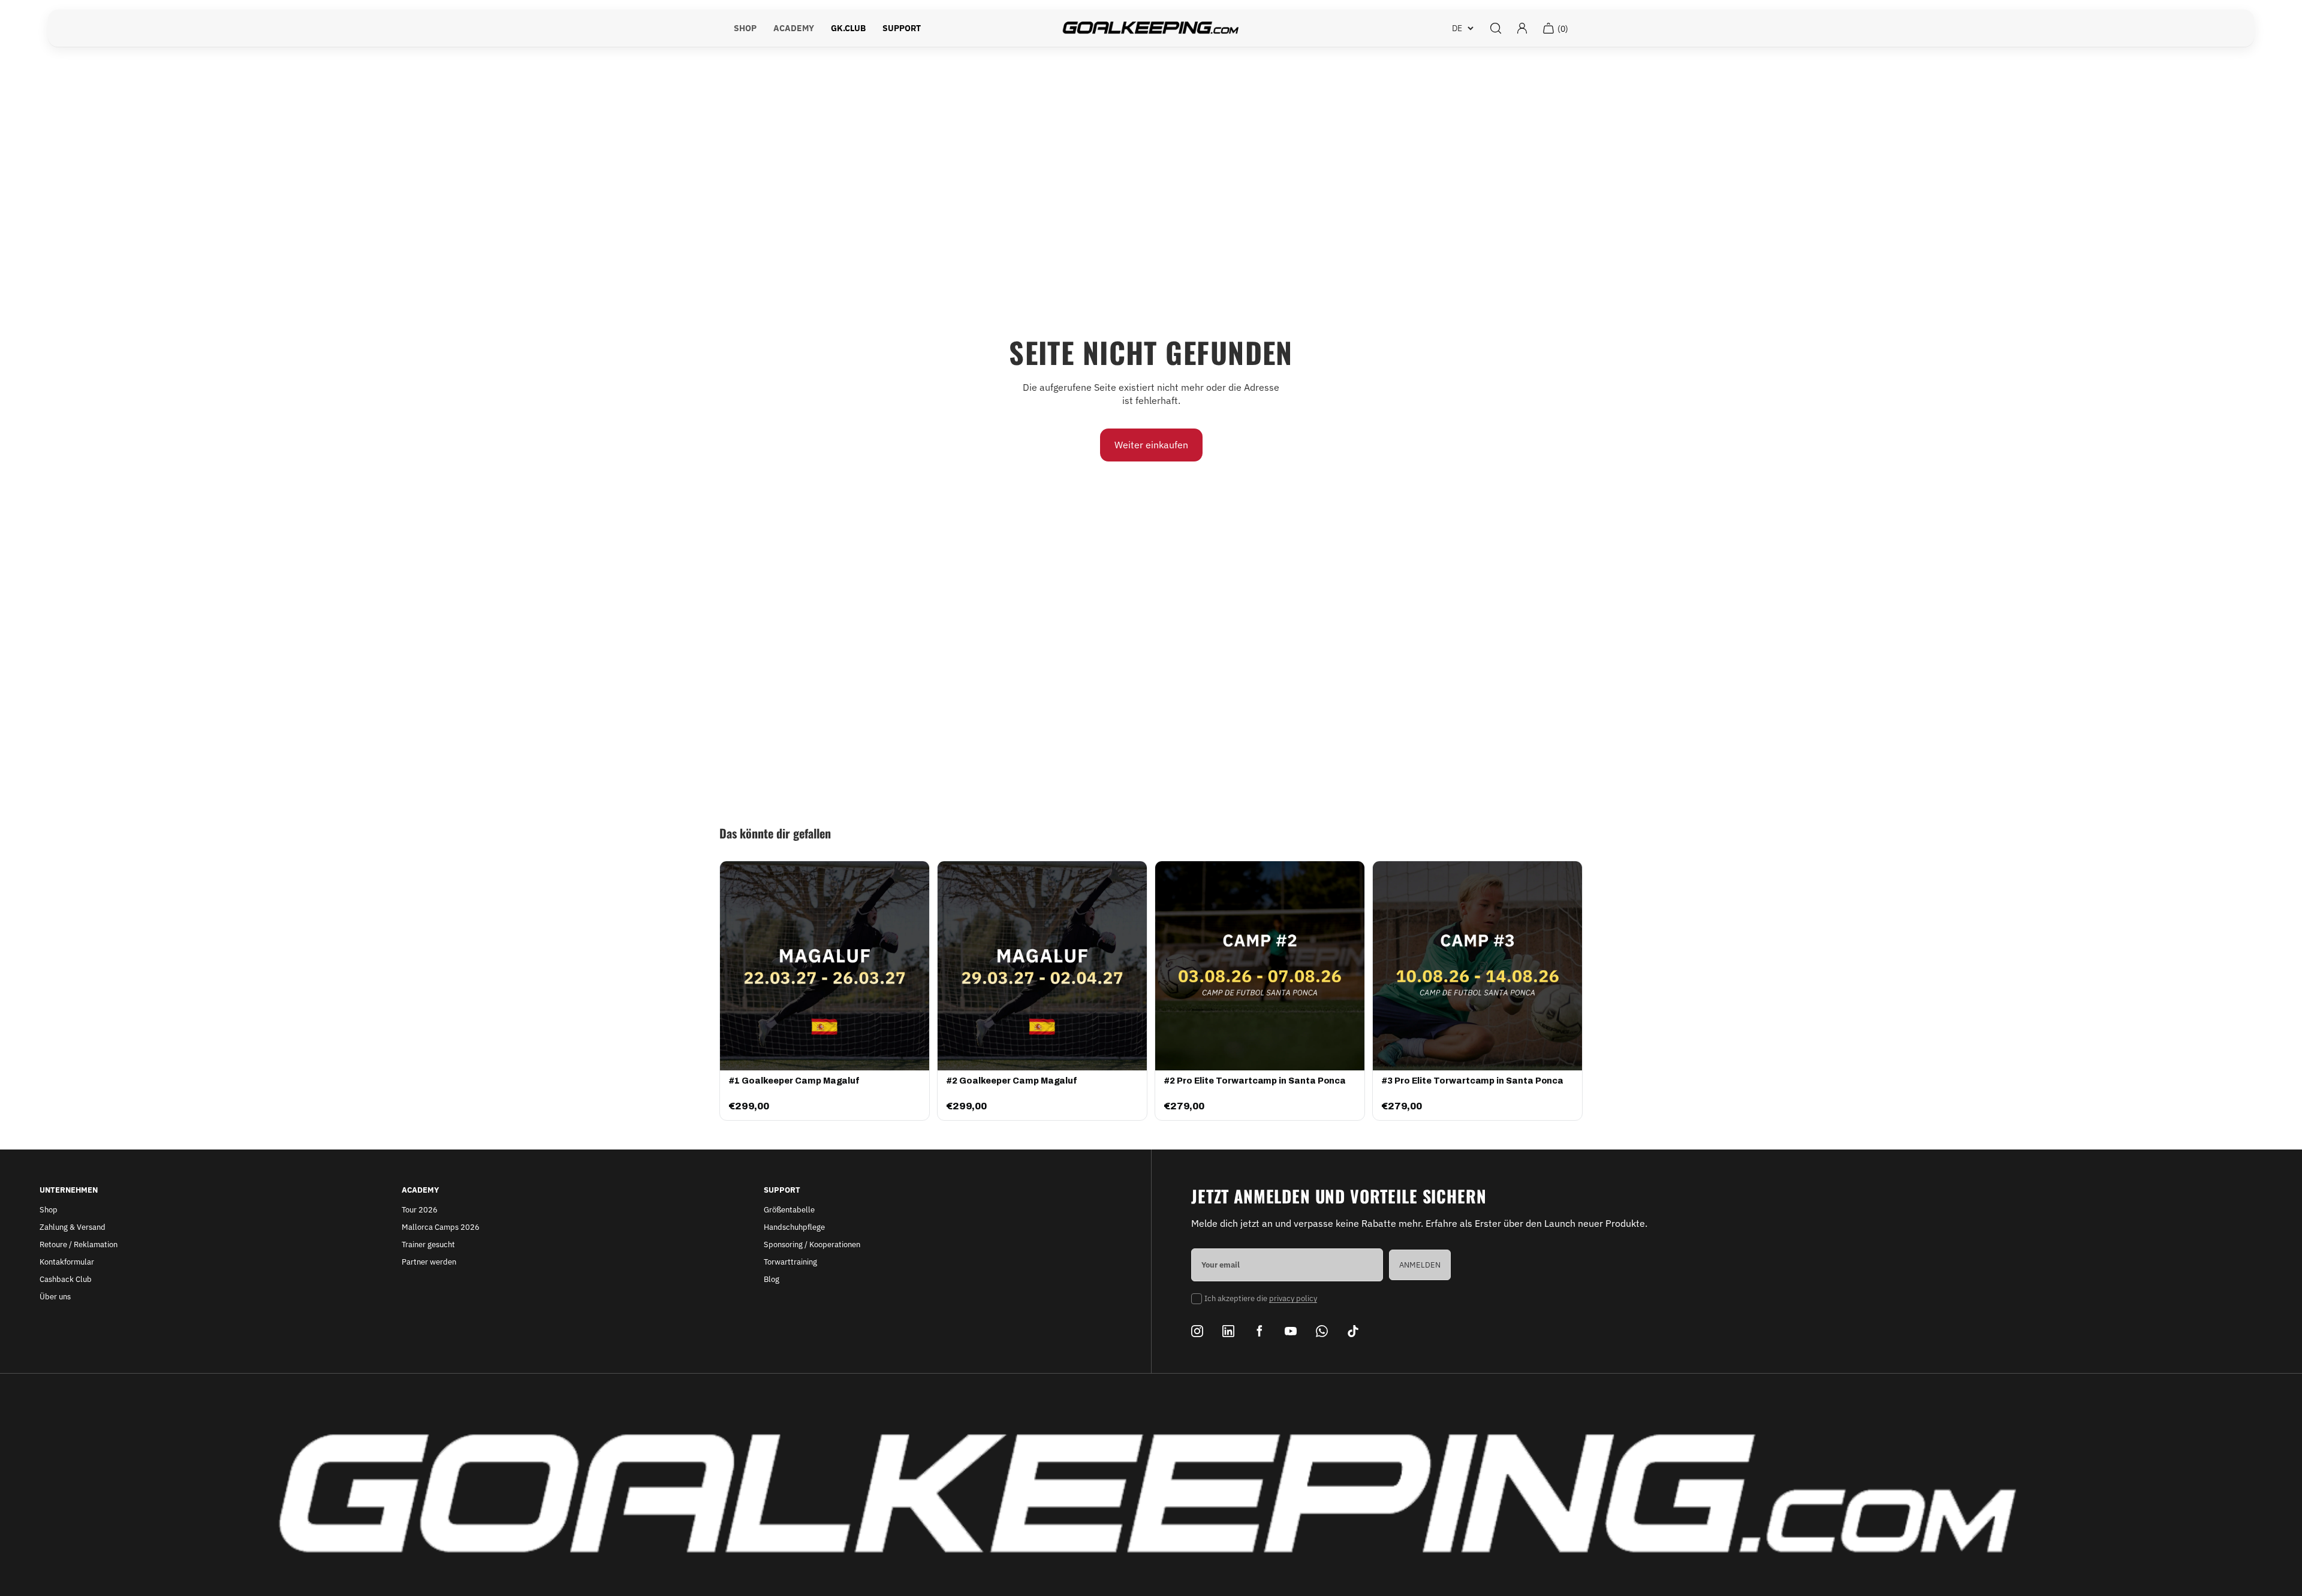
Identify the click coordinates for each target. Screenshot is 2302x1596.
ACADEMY (794, 28)
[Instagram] (1197, 1331)
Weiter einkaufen (1151, 445)
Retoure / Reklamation (79, 1244)
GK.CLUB (848, 28)
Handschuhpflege (794, 1227)
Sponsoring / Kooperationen (812, 1244)
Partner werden (429, 1262)
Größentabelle (789, 1210)
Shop (49, 1210)
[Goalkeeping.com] (1151, 28)
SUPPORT (902, 28)
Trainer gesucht (428, 1244)
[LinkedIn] (1228, 1331)
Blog (772, 1279)
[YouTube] (1291, 1331)
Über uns (55, 1297)
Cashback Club (66, 1279)
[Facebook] (1260, 1331)
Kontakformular (67, 1262)
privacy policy (1293, 1298)
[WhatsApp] (1322, 1331)
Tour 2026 (420, 1210)
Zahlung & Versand (73, 1227)
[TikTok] (1353, 1331)
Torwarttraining (790, 1262)
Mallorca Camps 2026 (441, 1227)
